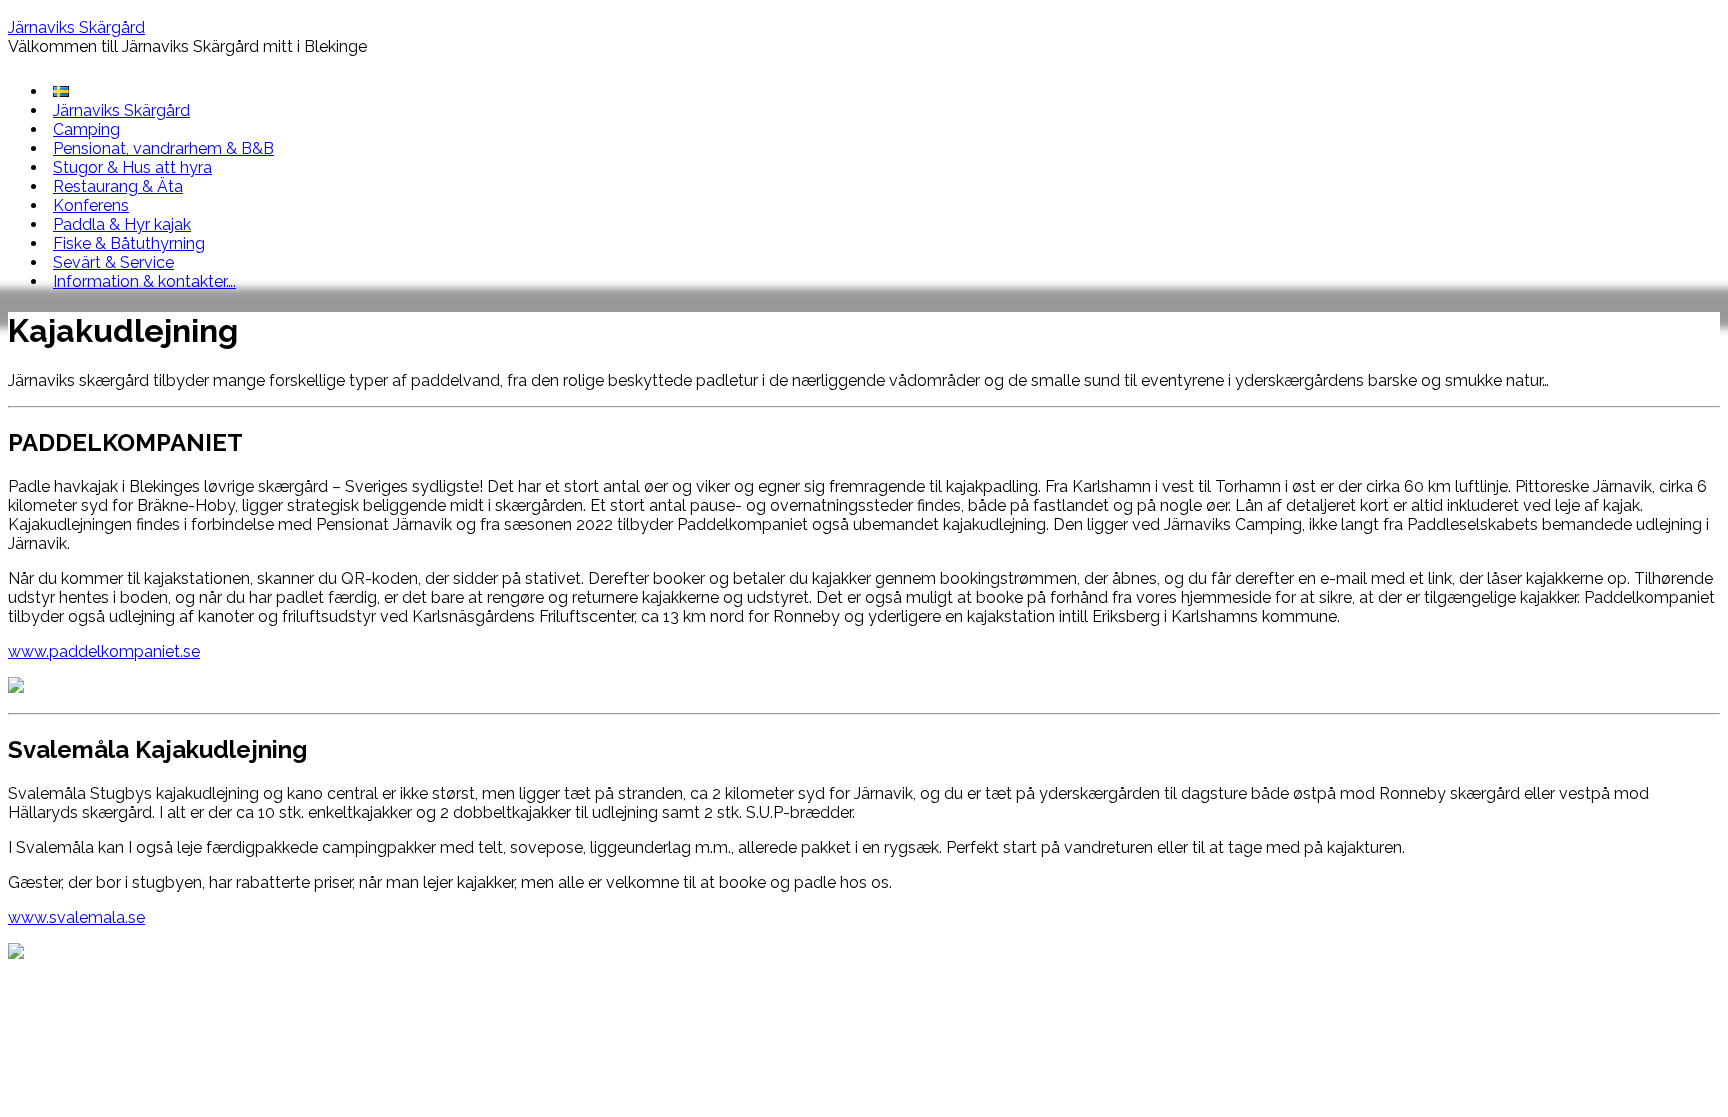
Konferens (91, 205)
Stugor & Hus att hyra (132, 167)
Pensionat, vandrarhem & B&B (163, 148)
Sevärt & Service (113, 262)
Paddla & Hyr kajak (122, 224)
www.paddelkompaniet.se (104, 651)
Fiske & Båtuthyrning (129, 243)
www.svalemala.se (76, 917)
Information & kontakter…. (144, 281)
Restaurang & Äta (118, 186)
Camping (86, 129)
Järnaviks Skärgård (76, 27)
